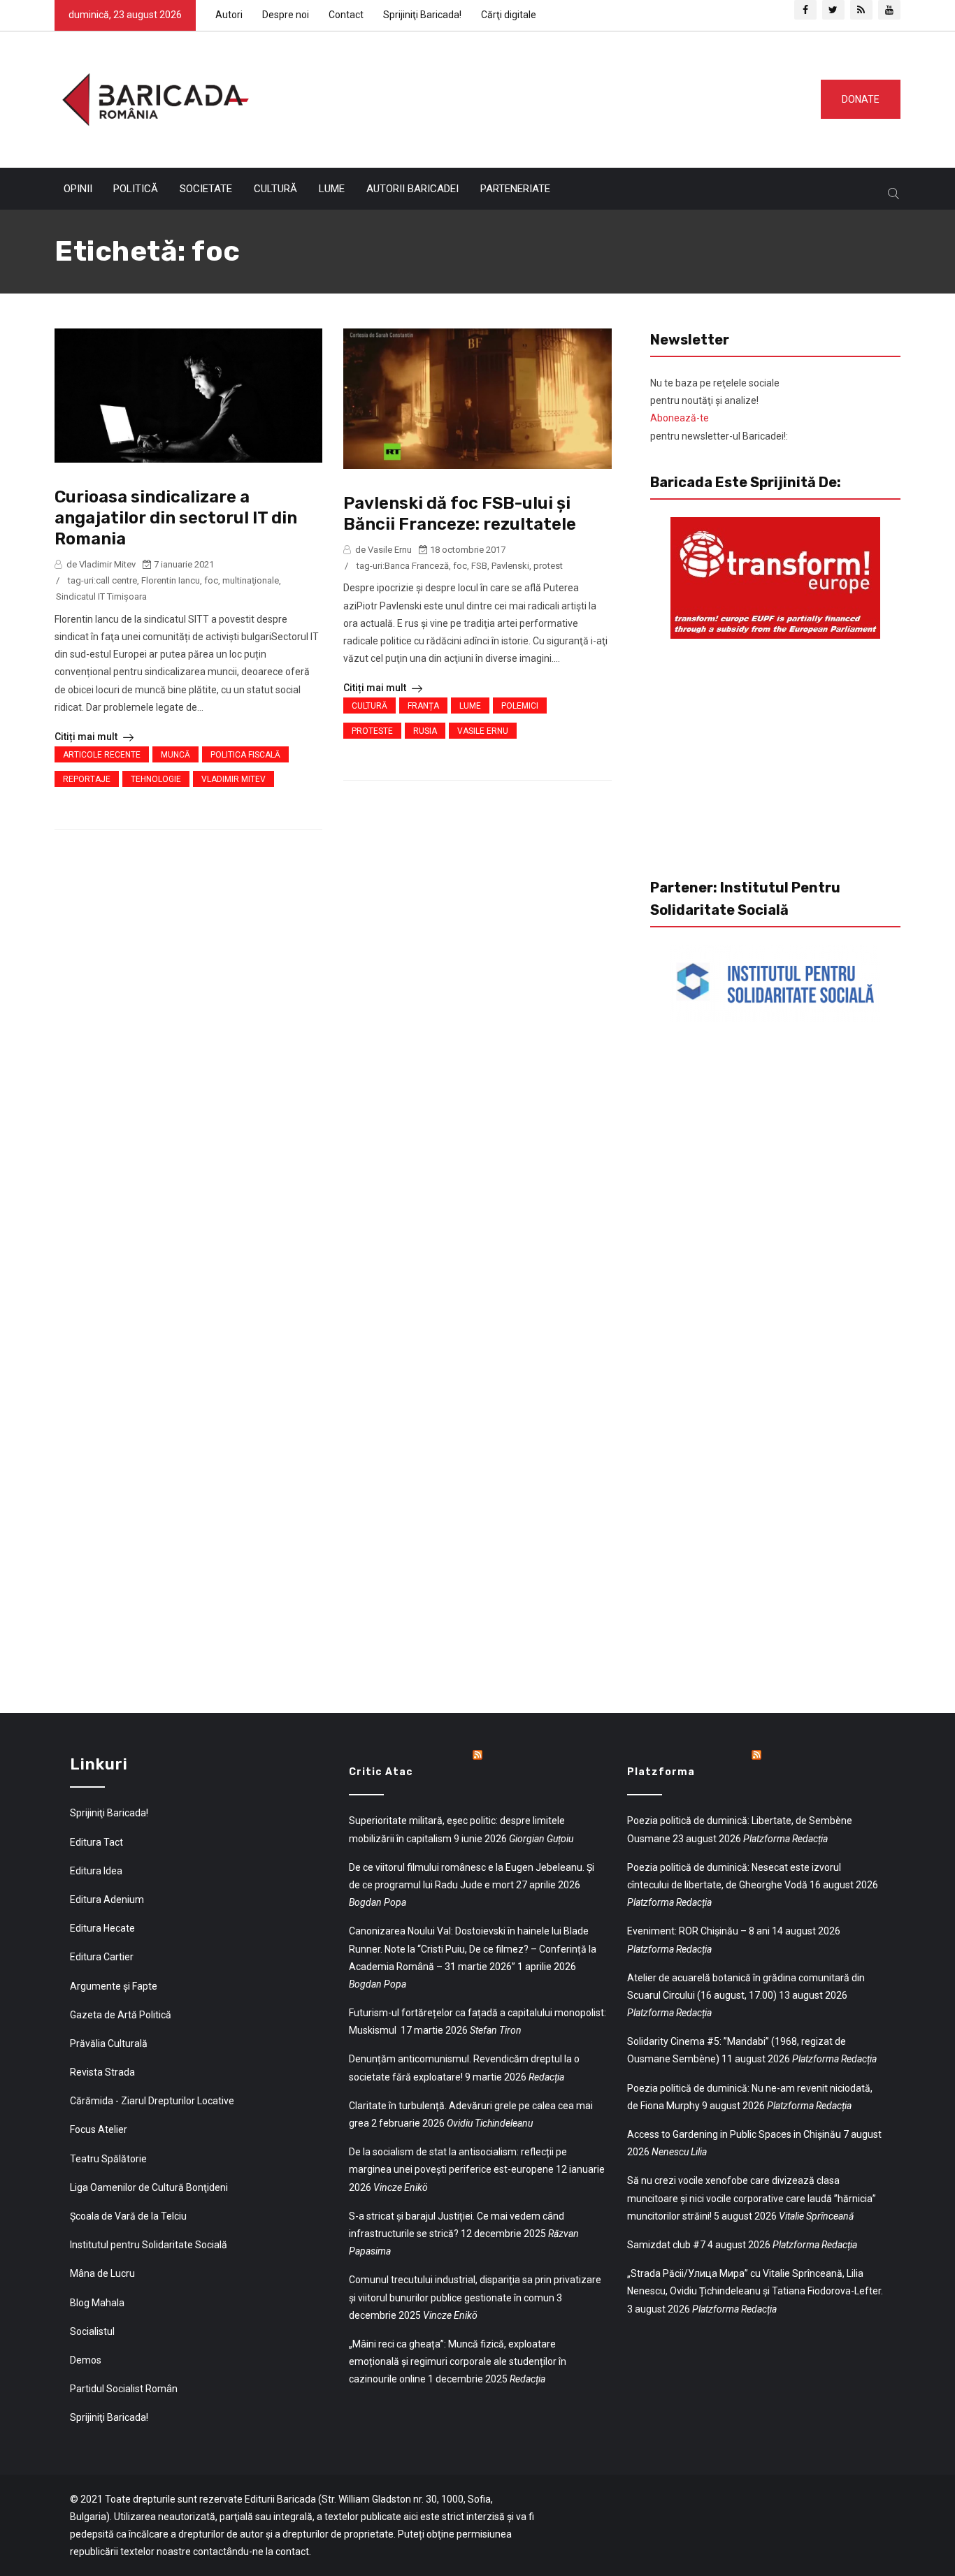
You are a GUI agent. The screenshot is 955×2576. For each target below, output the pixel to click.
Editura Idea (96, 1871)
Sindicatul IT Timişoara (101, 596)
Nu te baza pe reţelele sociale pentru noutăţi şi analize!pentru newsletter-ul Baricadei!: (719, 410)
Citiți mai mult (87, 737)
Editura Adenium (107, 1900)
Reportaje (87, 779)
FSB (479, 566)
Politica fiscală (245, 755)
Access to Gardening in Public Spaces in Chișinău (734, 2134)
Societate (206, 189)
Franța (423, 706)
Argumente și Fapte (114, 1986)
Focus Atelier (99, 2129)
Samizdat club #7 (666, 2245)
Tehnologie (156, 779)
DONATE (861, 99)
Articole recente (102, 755)
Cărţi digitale (509, 15)
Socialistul (92, 2331)
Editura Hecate (102, 1928)
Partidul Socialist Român (124, 2389)
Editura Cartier (102, 1957)
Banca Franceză (417, 566)
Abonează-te (680, 418)
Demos (86, 2360)
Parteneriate (515, 189)
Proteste (372, 731)
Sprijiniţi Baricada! (422, 15)
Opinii (78, 189)
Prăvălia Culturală (109, 2043)
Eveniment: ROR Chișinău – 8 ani (698, 1931)
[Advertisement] (529, 96)
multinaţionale (251, 580)
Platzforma (661, 1772)
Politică (136, 189)
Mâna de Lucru (102, 2273)
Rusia (425, 731)
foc (211, 580)
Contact (346, 15)
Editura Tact (96, 1842)
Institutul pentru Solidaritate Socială (149, 2245)
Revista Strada (102, 2072)
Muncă (175, 755)
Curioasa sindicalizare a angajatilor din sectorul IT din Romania (176, 518)
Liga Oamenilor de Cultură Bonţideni (149, 2187)
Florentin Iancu (171, 580)
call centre (116, 580)
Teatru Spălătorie (108, 2159)
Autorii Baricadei (412, 189)
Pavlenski (510, 566)
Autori (229, 15)
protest (548, 566)
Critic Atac (381, 1772)
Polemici (520, 706)
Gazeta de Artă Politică (121, 2015)
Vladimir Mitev (234, 779)
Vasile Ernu (483, 731)
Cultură (275, 189)
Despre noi (286, 15)
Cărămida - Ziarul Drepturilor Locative (152, 2101)
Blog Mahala (97, 2303)
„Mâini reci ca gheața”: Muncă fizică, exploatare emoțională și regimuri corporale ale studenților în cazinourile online (458, 2361)
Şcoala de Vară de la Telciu (128, 2216)
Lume (332, 189)
